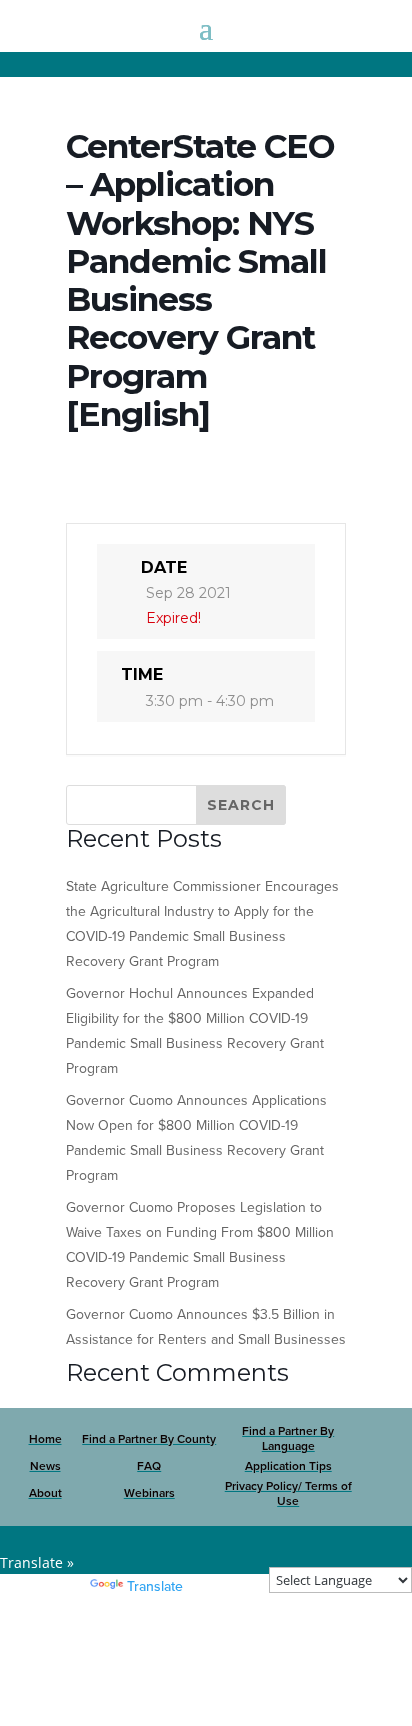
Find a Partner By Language (288, 1439)
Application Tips (288, 1466)
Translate (155, 1586)
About (45, 1493)
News (45, 1466)
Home (45, 1439)
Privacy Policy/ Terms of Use (288, 1494)
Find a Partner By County (149, 1439)
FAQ (149, 1466)
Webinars (149, 1493)
